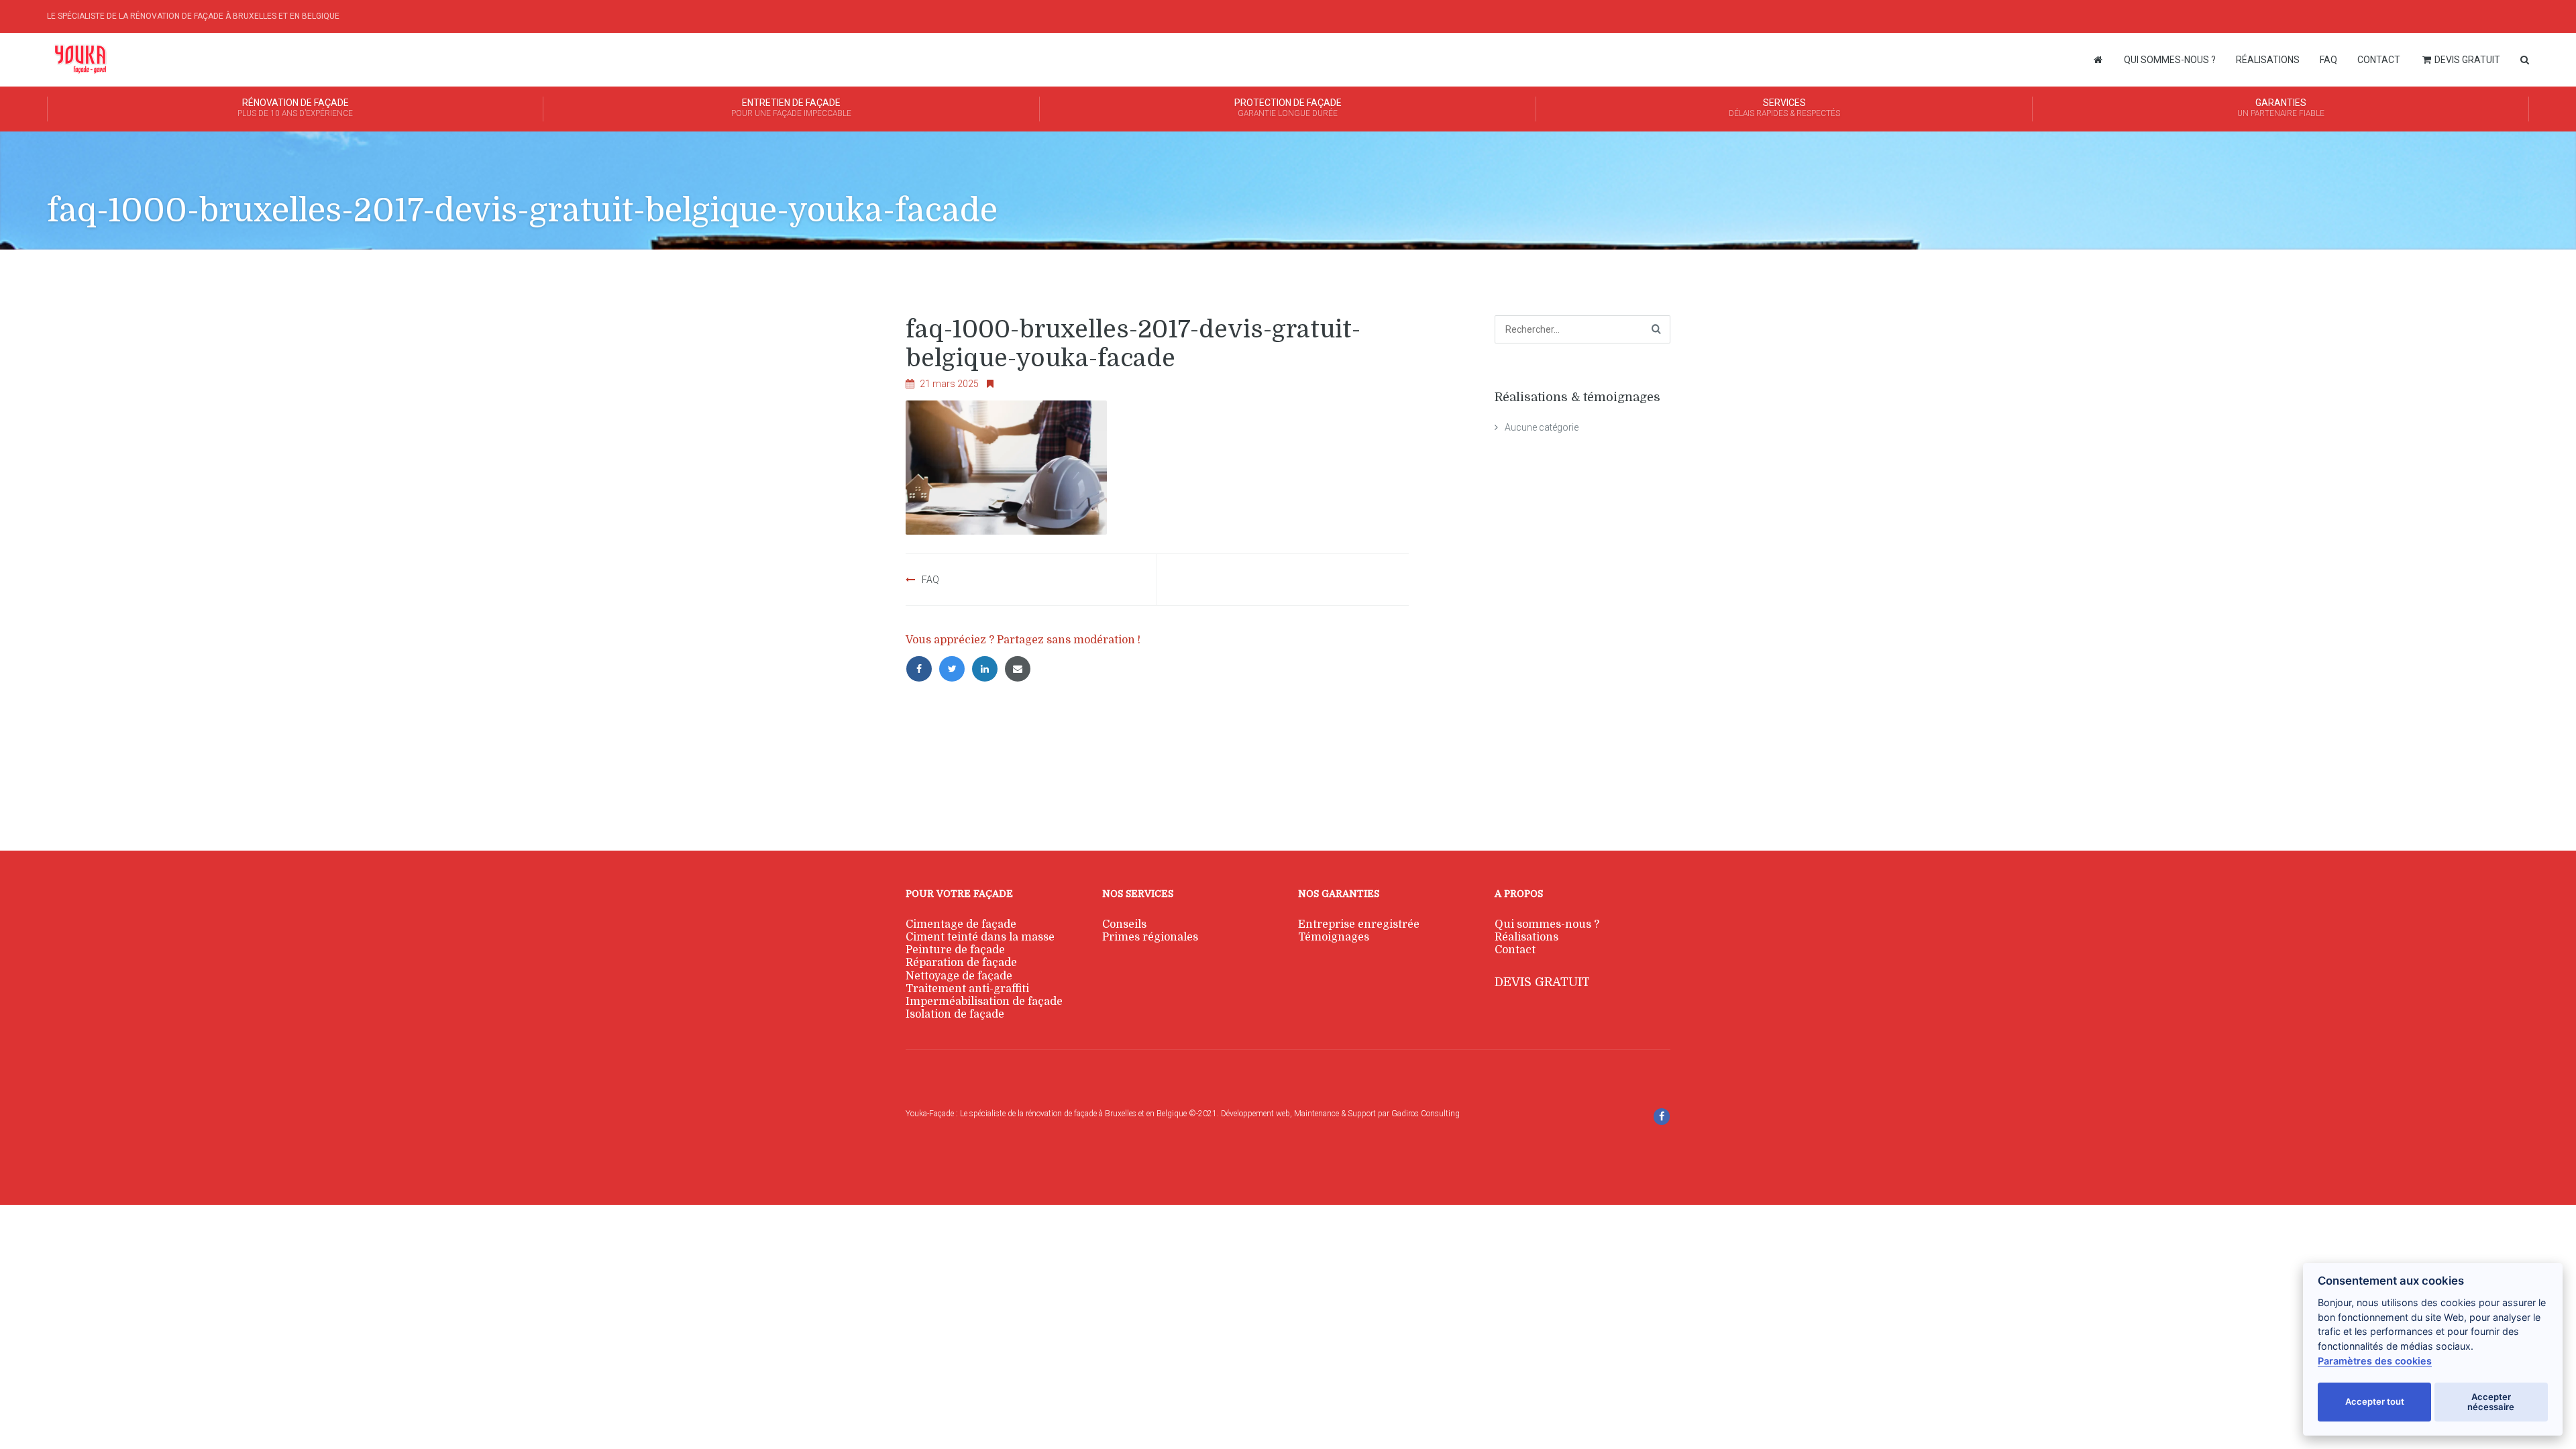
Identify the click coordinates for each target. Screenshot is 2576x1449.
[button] (17, 1432)
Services (1784, 108)
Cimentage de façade (961, 924)
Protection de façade (1288, 108)
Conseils (1124, 924)
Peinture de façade (955, 950)
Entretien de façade (791, 108)
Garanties (2281, 108)
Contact (2379, 60)
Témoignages (1334, 937)
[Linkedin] (988, 669)
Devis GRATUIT (2466, 60)
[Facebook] (922, 669)
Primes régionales (1150, 937)
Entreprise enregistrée (1359, 924)
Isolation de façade (955, 1014)
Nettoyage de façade (959, 976)
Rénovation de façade (295, 108)
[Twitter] (955, 669)
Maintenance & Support (1334, 1114)
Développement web (1255, 1114)
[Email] (1020, 669)
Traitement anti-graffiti (967, 989)
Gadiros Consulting (1426, 1114)
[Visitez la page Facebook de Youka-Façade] (1662, 1117)
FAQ (2328, 60)
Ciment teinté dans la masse (980, 937)
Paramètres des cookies (2375, 1361)
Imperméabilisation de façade (984, 1002)
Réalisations (2268, 60)
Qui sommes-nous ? (2170, 60)
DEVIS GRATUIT (1542, 982)
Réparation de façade (961, 963)
